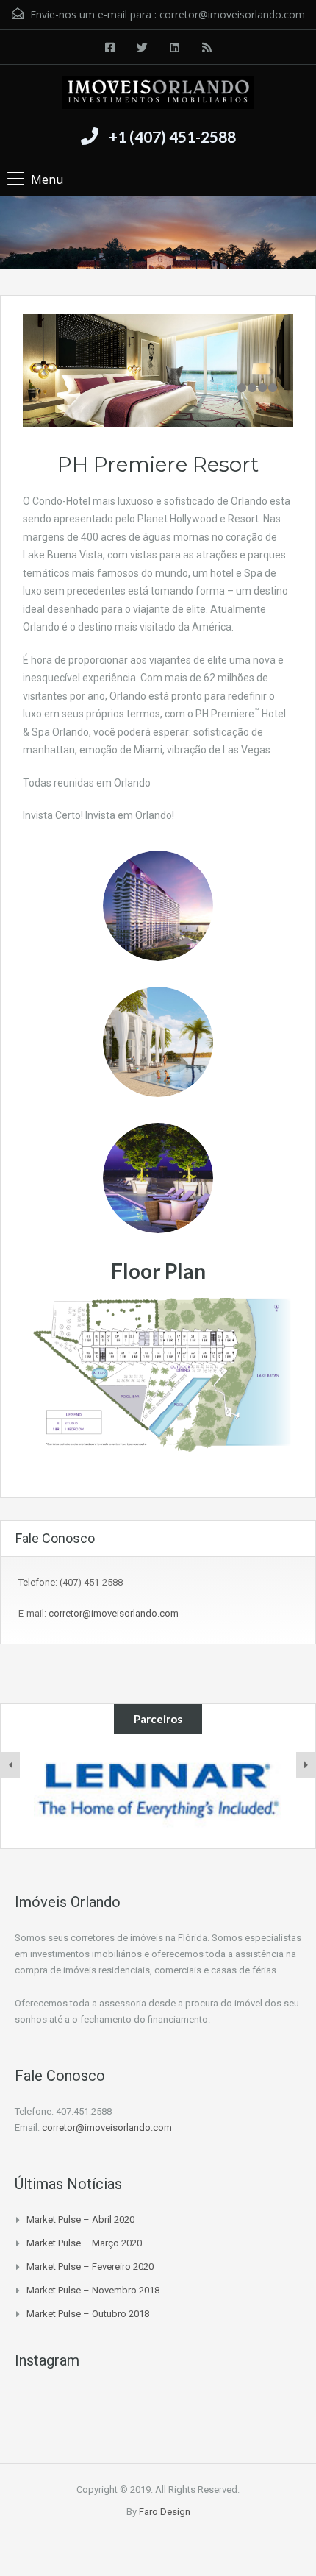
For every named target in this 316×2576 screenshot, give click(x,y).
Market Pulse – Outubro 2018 (88, 2314)
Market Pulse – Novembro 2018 (93, 2290)
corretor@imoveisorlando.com (232, 14)
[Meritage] (158, 1791)
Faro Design (165, 2512)
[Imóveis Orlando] (158, 94)
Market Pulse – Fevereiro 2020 (90, 2267)
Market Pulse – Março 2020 (84, 2243)
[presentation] (10, 1765)
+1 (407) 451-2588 (172, 136)
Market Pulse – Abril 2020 (80, 2220)
